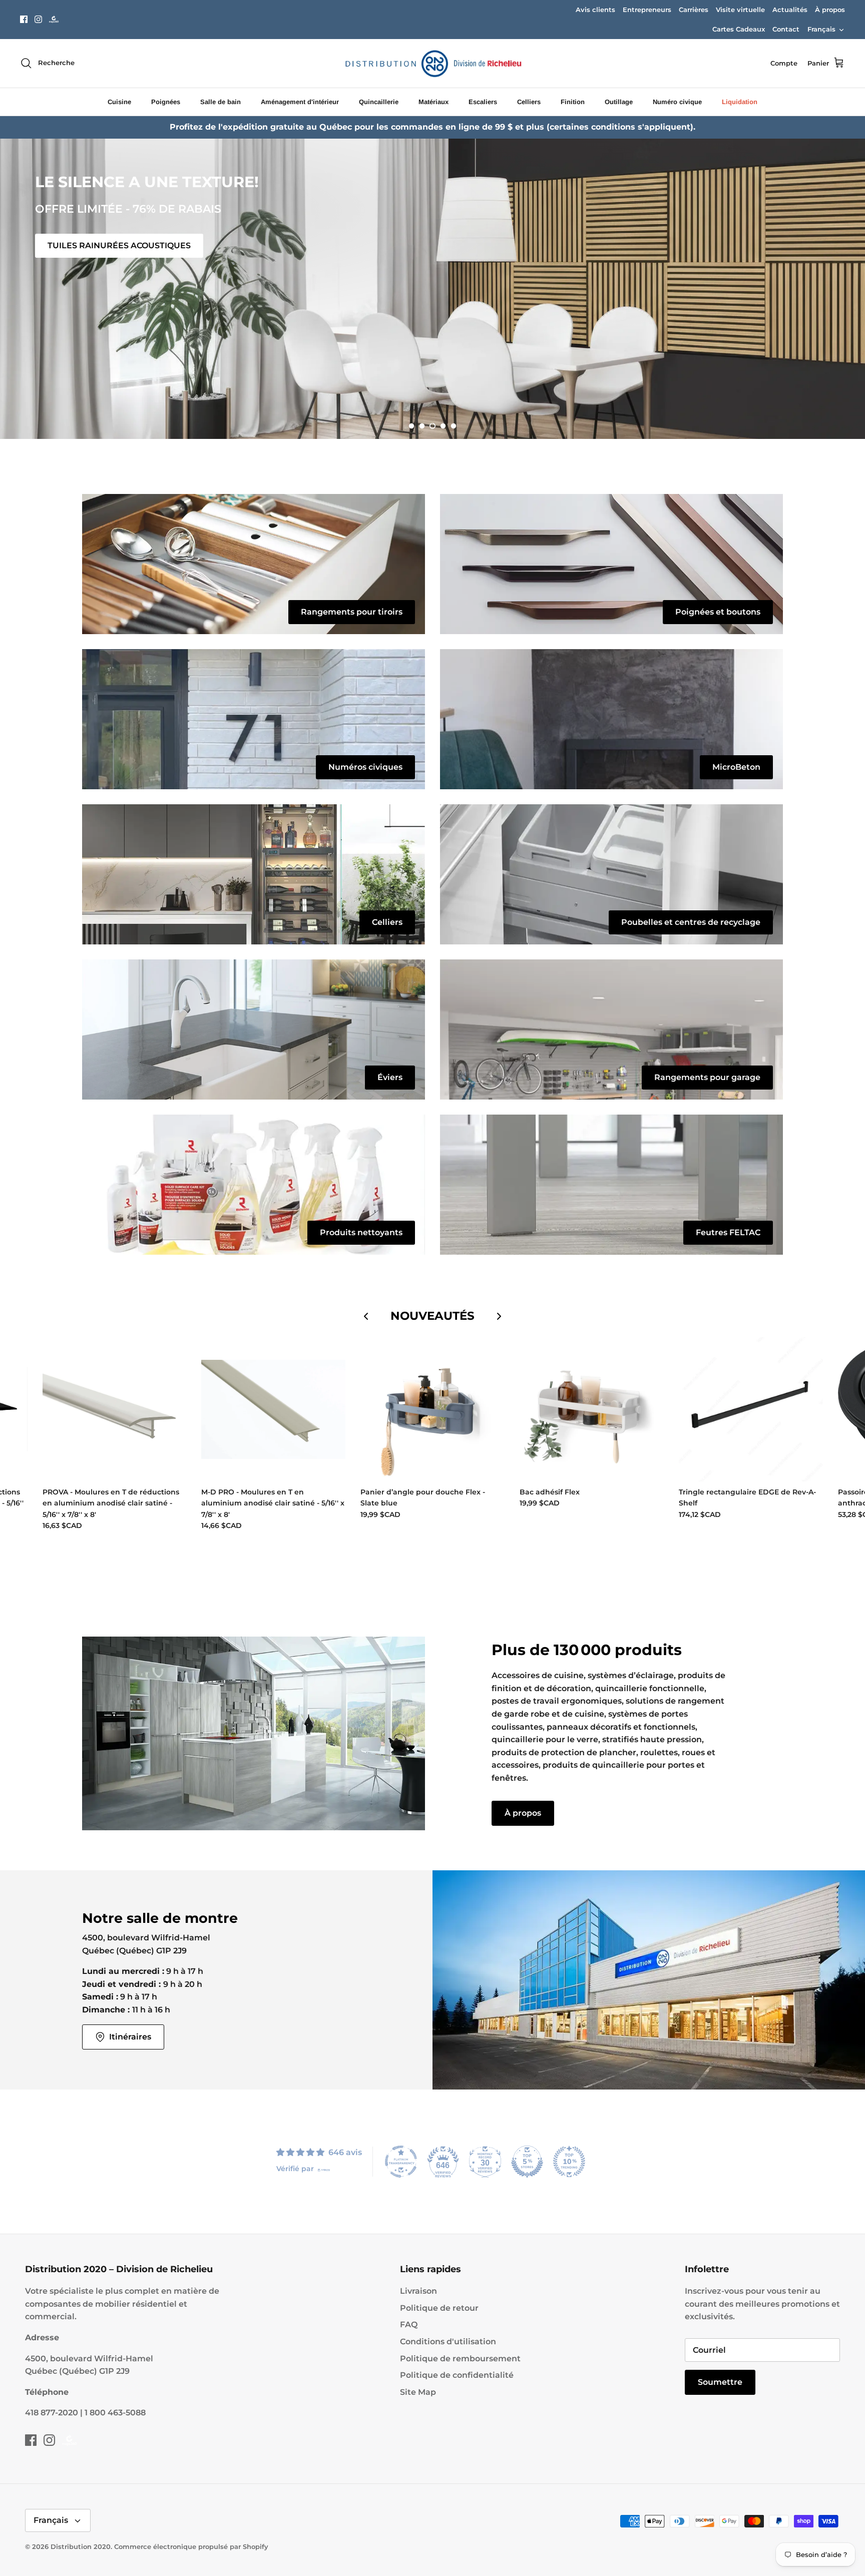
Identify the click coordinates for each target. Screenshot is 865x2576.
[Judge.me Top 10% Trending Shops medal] (569, 2162)
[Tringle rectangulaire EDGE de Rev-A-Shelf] (751, 1409)
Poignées (166, 102)
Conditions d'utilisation (448, 2342)
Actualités (790, 10)
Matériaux (434, 102)
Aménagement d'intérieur (300, 102)
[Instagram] (38, 19)
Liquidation (740, 102)
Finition (573, 102)
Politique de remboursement (460, 2359)
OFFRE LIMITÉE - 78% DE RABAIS (115, 402)
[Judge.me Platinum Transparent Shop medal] (401, 2162)
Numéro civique (677, 102)
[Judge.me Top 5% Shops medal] (527, 2162)
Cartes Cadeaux (739, 29)
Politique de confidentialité (457, 2375)
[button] (411, 426)
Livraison (418, 2291)
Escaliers (483, 102)
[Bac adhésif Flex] (592, 1409)
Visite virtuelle (740, 10)
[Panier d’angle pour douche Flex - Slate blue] (432, 1409)
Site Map (418, 2392)
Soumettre (720, 2382)
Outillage (619, 102)
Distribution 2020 (81, 2546)
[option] (432, 289)
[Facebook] (24, 19)
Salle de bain (221, 102)
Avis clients (595, 10)
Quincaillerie (379, 102)
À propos (830, 10)
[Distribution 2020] (54, 19)
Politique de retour (439, 2308)
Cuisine (119, 102)
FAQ (409, 2325)
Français (821, 29)
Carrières (694, 10)
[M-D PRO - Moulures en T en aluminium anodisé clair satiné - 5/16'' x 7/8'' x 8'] (273, 1409)
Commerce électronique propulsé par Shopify (191, 2546)
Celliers (529, 102)
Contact (786, 29)
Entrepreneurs (647, 10)
